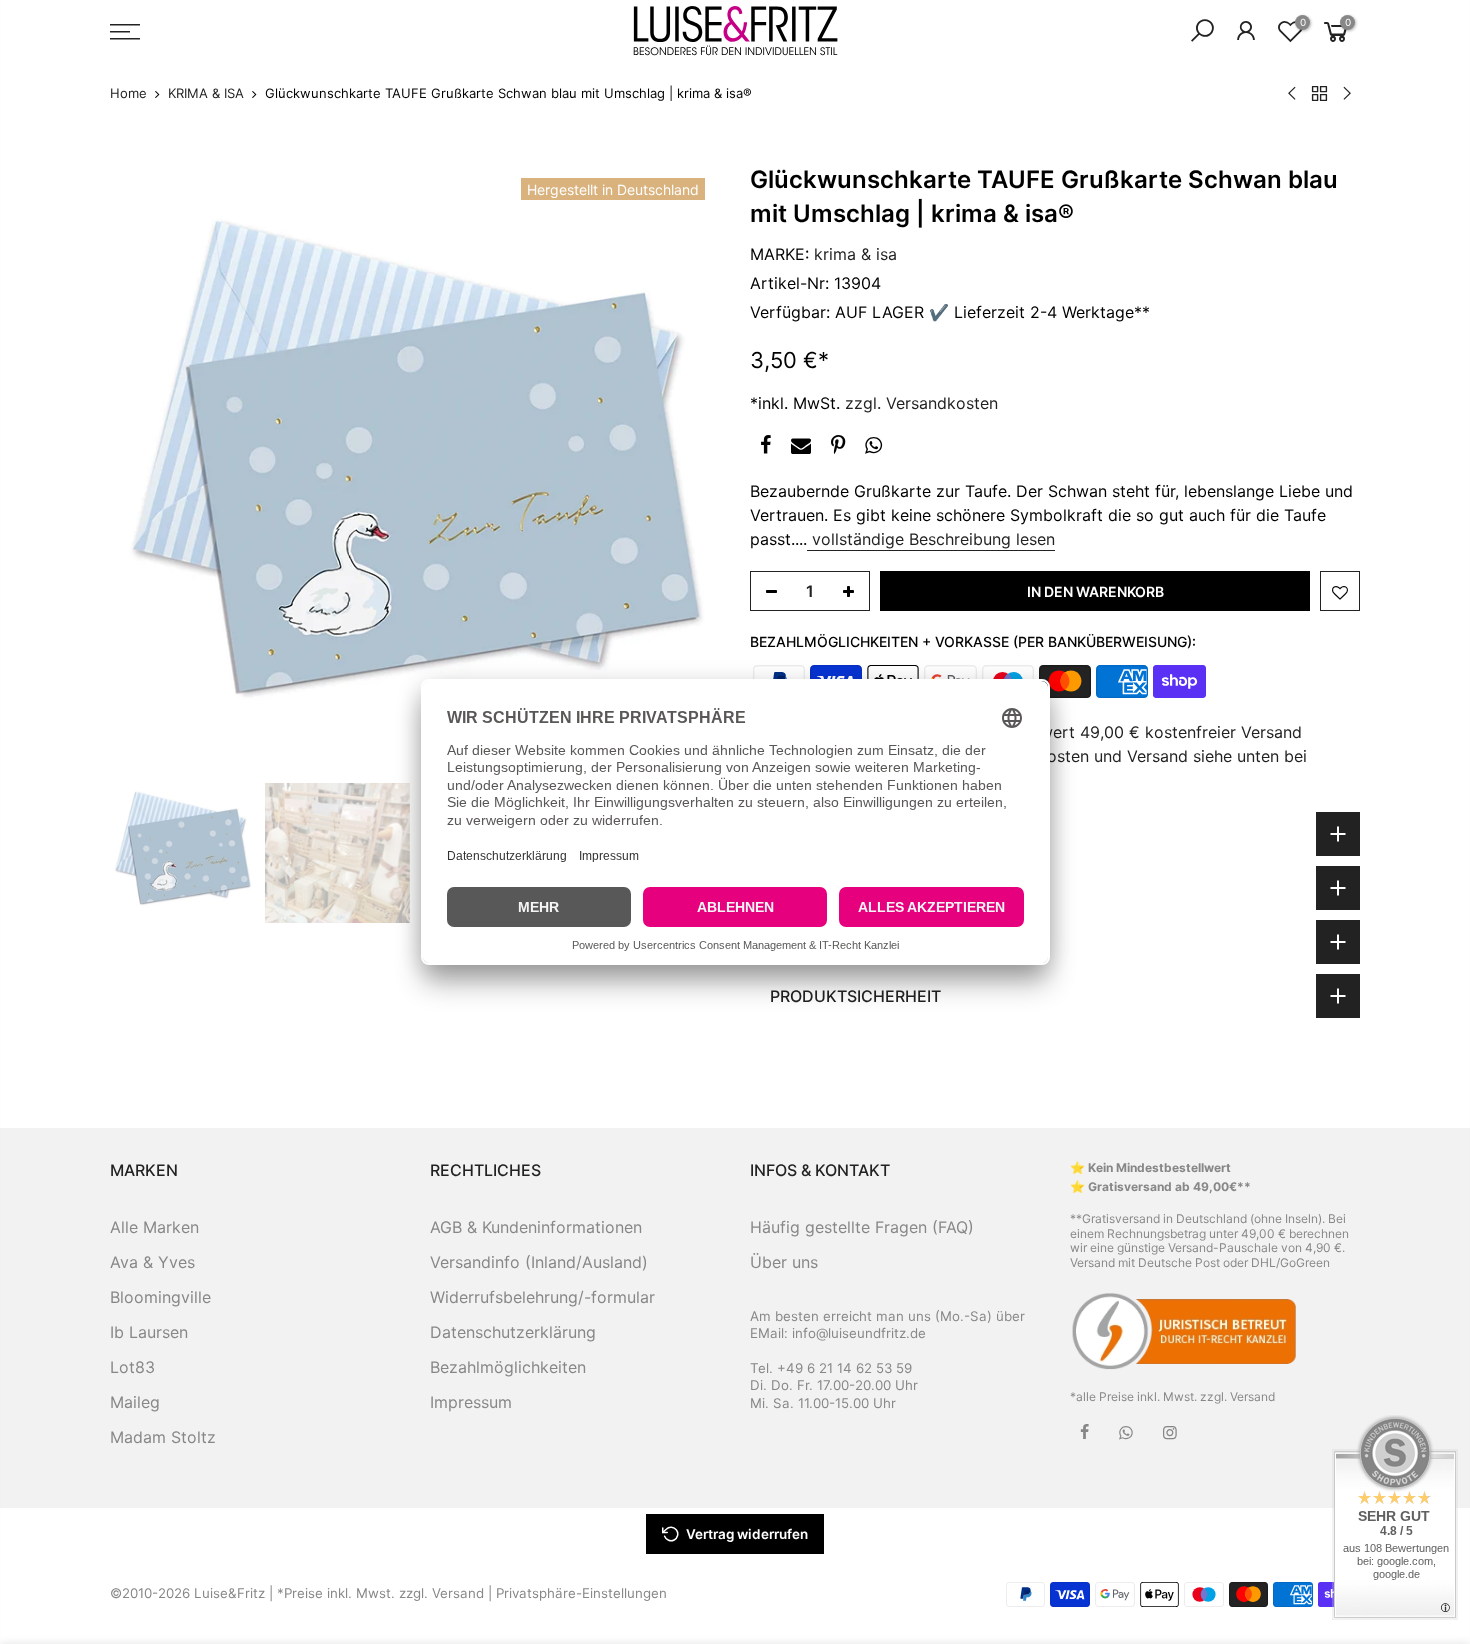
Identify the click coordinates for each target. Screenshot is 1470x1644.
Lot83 (132, 1367)
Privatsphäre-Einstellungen (581, 1593)
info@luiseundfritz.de (859, 1333)
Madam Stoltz (163, 1437)
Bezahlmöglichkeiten (508, 1367)
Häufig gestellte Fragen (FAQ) (862, 1227)
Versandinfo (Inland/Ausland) (539, 1262)
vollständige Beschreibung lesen (931, 539)
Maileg (135, 1402)
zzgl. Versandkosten (921, 403)
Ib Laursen (149, 1332)
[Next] (685, 468)
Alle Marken (154, 1227)
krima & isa (855, 254)
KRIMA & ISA (206, 93)
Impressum (471, 1402)
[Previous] (145, 468)
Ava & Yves (152, 1262)
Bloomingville (160, 1297)
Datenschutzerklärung (513, 1332)
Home (128, 93)
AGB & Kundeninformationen (536, 1227)
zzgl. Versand (1237, 1396)
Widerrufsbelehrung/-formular (542, 1297)
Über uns (784, 1262)
